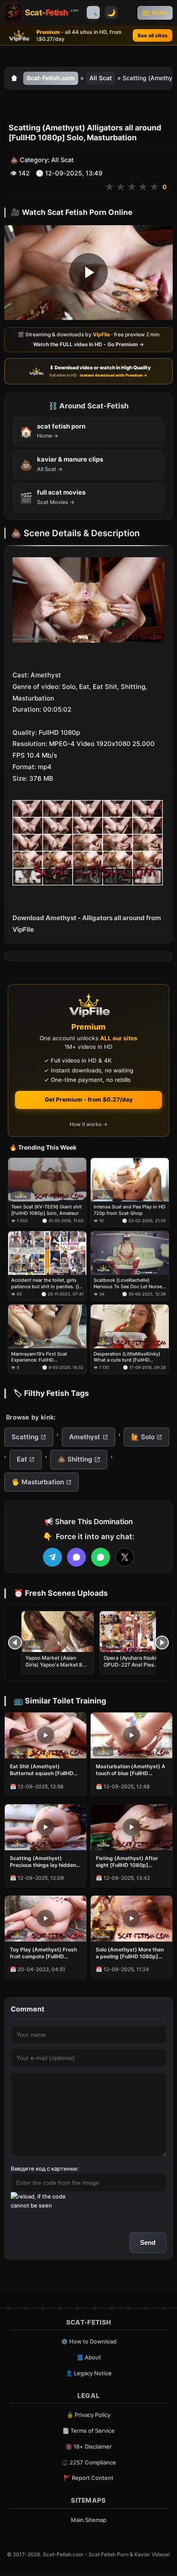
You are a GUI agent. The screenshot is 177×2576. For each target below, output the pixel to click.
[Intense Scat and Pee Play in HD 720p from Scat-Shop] (130, 1180)
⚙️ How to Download (89, 2341)
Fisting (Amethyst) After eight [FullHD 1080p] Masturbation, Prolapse (127, 1862)
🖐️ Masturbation (38, 1482)
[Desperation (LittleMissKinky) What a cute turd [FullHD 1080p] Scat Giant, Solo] (130, 1326)
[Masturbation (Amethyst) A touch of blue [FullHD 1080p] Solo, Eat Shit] (131, 1735)
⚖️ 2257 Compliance (89, 2462)
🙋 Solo (143, 1437)
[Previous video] (15, 1643)
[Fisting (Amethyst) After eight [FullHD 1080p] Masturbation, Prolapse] (131, 1827)
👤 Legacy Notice (89, 2373)
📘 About (89, 2357)
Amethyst (85, 1437)
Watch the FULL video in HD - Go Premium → (88, 344)
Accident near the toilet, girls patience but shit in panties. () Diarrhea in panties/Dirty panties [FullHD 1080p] (45, 1283)
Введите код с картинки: (45, 2168)
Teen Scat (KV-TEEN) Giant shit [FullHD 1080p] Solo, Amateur (46, 1210)
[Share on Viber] (76, 1557)
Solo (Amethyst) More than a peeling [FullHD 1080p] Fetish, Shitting (130, 1953)
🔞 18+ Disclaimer (88, 2446)
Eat (22, 1459)
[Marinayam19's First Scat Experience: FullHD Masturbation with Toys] (47, 1326)
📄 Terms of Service (88, 2431)
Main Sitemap (89, 2520)
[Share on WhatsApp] (101, 1557)
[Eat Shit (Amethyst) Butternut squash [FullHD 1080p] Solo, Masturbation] (46, 1735)
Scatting (25, 1437)
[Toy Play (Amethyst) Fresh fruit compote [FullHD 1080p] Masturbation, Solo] (46, 1919)
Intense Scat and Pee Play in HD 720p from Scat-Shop (130, 1210)
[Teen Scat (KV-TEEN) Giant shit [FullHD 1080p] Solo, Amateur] (47, 1180)
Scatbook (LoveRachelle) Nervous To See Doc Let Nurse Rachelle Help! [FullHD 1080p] (128, 1283)
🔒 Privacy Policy (88, 2415)
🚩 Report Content (88, 2478)
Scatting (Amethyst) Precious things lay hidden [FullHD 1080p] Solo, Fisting (45, 1862)
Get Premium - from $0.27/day (89, 1099)
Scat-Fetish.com (51, 78)
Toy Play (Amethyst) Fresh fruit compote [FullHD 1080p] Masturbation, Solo (44, 1953)
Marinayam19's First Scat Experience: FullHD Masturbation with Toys (39, 1357)
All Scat (101, 78)
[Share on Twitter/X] (125, 1557)
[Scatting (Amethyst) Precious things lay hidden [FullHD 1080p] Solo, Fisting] (46, 1827)
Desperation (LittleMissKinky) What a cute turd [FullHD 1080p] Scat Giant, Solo (127, 1357)
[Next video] (162, 1643)
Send (148, 2242)
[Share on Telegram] (52, 1557)
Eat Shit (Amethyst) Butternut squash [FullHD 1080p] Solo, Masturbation (44, 1770)
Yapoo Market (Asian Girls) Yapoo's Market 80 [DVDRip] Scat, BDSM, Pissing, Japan (56, 1668)
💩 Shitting (75, 1459)
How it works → (88, 1124)
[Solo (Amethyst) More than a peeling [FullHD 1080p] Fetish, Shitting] (131, 1919)
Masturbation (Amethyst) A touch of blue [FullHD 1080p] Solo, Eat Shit (131, 1770)
